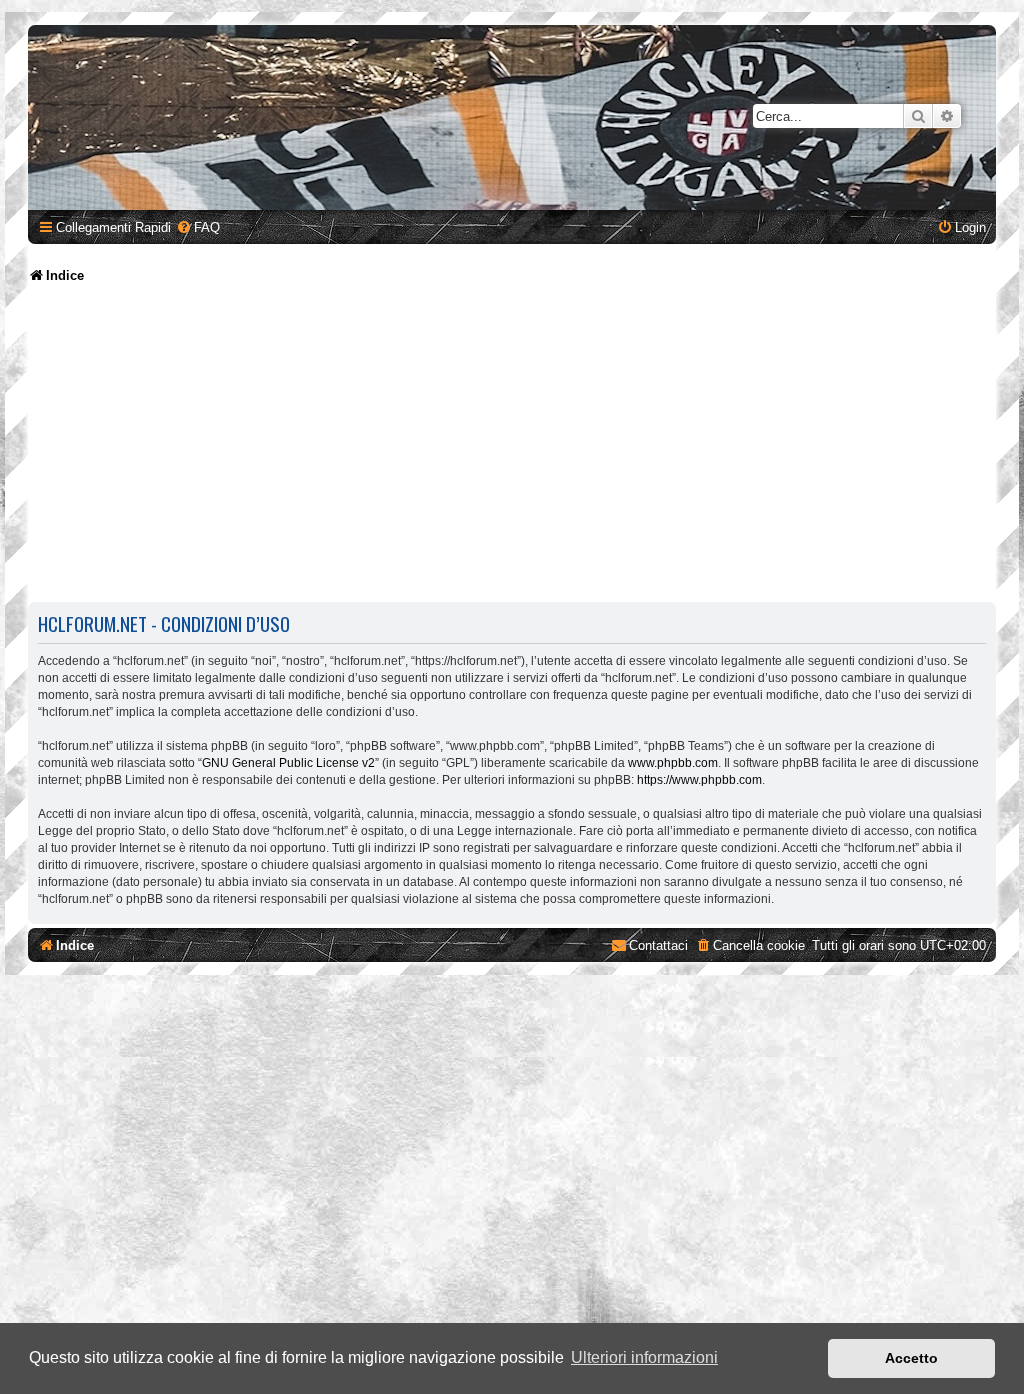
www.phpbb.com (673, 763)
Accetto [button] (911, 1358)
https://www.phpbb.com (699, 780)
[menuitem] (198, 227)
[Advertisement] (515, 445)
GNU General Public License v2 (288, 763)
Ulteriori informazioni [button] (644, 1357)
